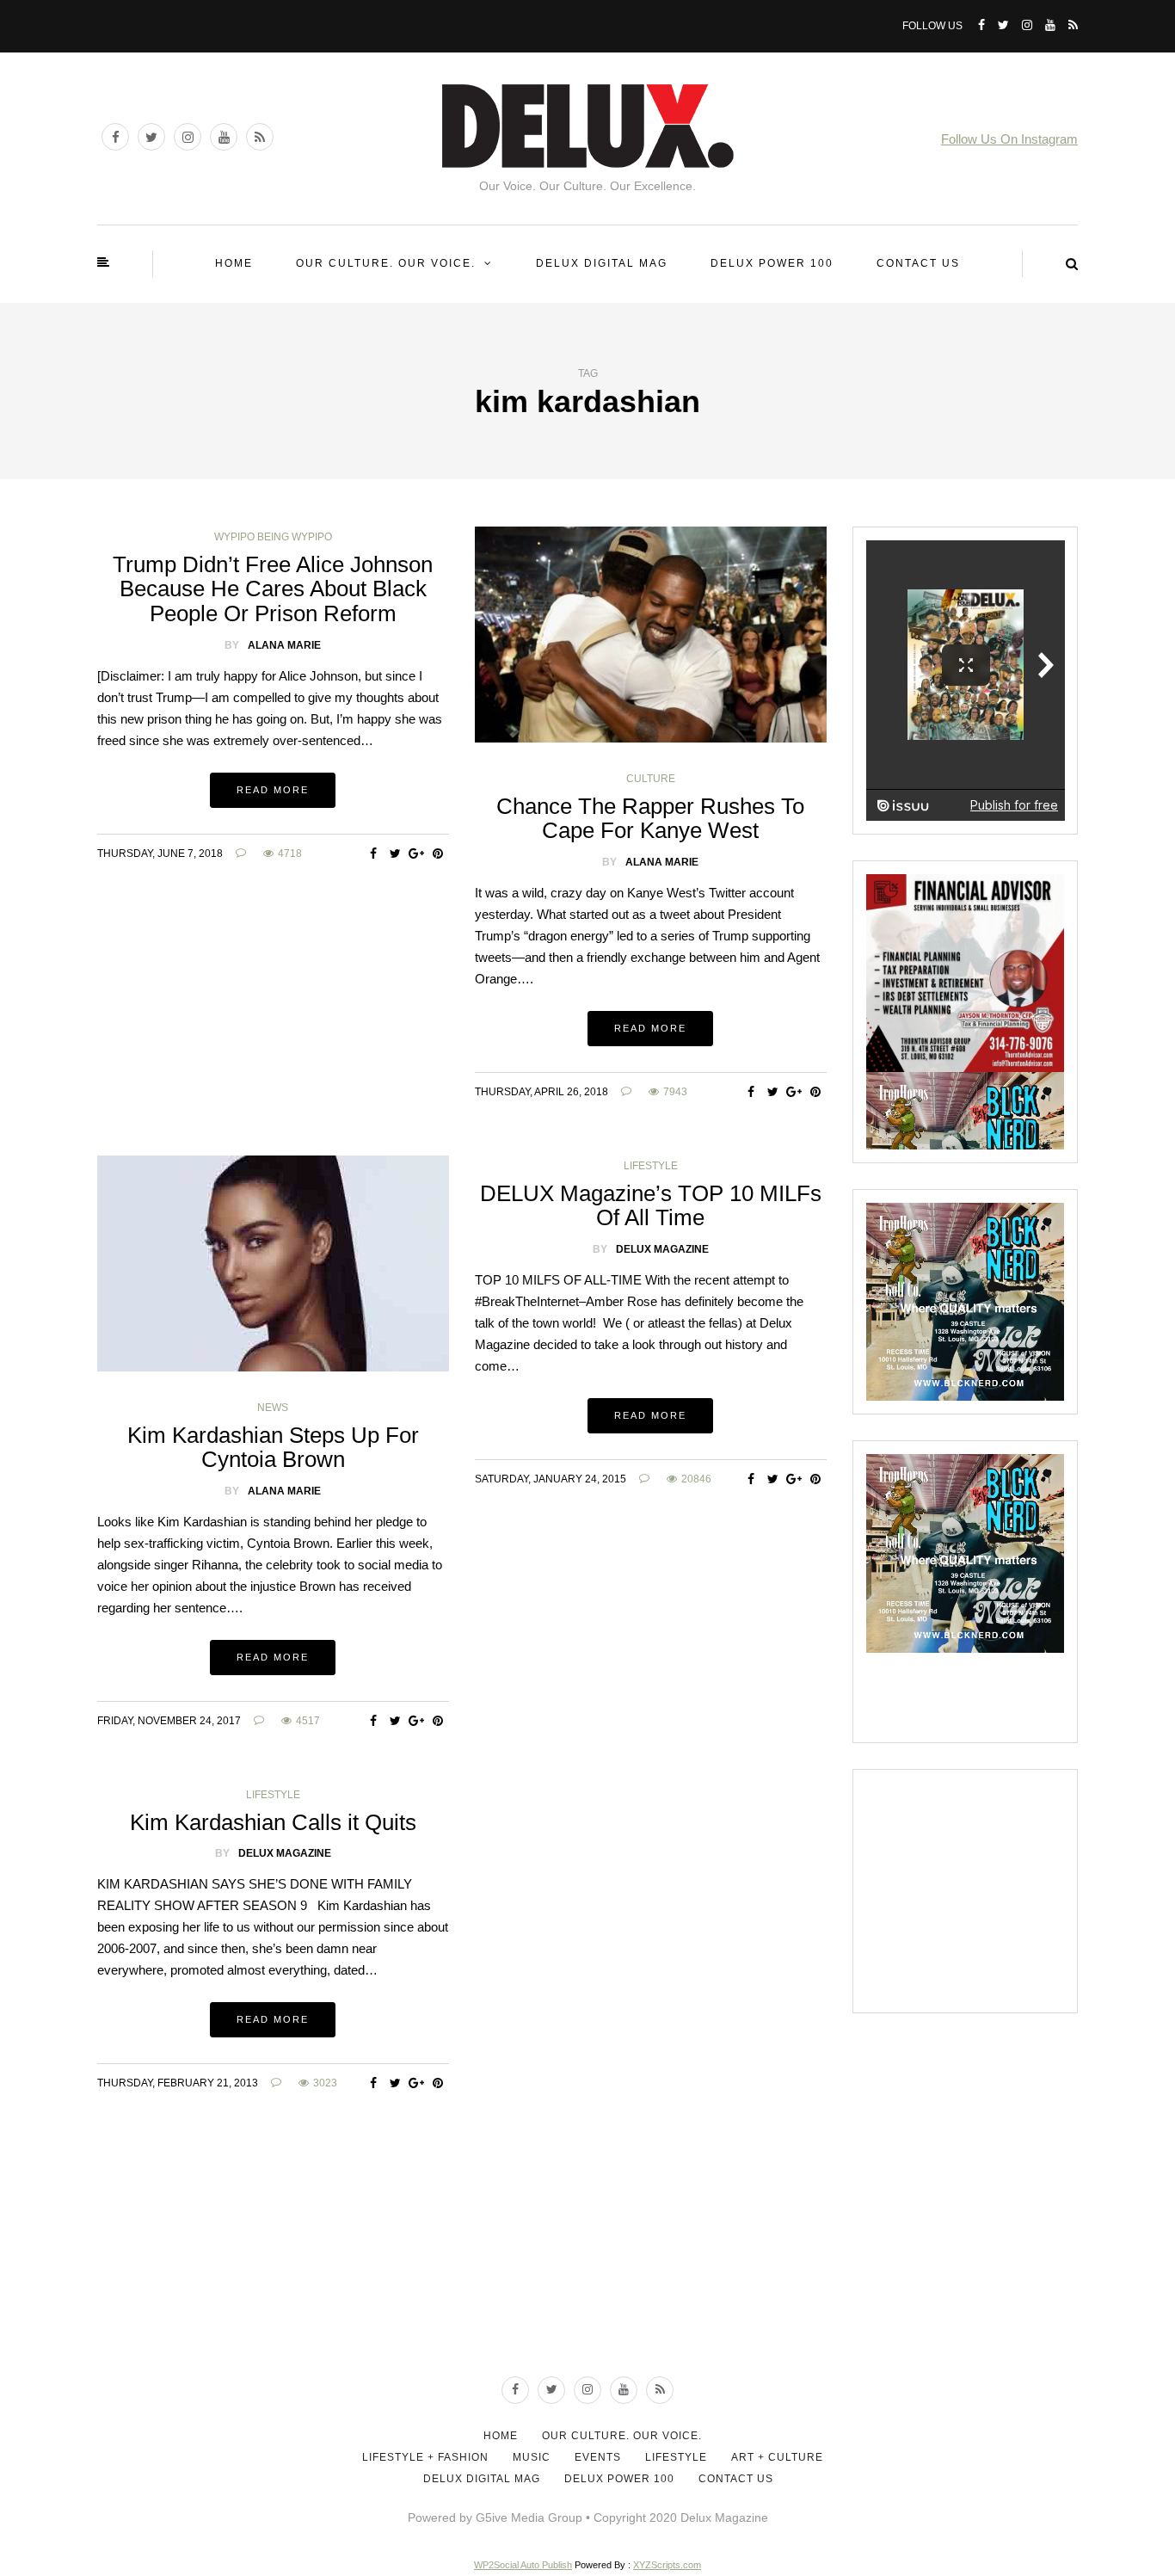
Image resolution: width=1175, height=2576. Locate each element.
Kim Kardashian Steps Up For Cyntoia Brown (273, 1448)
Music (532, 2457)
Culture (651, 779)
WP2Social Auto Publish (523, 2565)
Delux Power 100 (772, 263)
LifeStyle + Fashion (425, 2457)
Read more (273, 790)
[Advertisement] (995, 1890)
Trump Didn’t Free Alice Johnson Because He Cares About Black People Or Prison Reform (273, 589)
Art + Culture (777, 2457)
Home (234, 263)
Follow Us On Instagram (1009, 139)
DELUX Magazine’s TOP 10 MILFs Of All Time (651, 1206)
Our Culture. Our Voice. (386, 263)
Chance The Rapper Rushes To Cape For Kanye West (650, 819)
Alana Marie (284, 645)
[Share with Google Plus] (417, 854)
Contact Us (918, 263)
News (273, 1408)
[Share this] (374, 854)
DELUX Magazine (662, 1249)
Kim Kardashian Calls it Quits (273, 1822)
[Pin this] (438, 854)
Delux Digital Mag (602, 263)
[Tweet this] (395, 854)
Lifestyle (651, 1166)
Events (598, 2457)
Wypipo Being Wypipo (273, 537)
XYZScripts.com (667, 2565)
